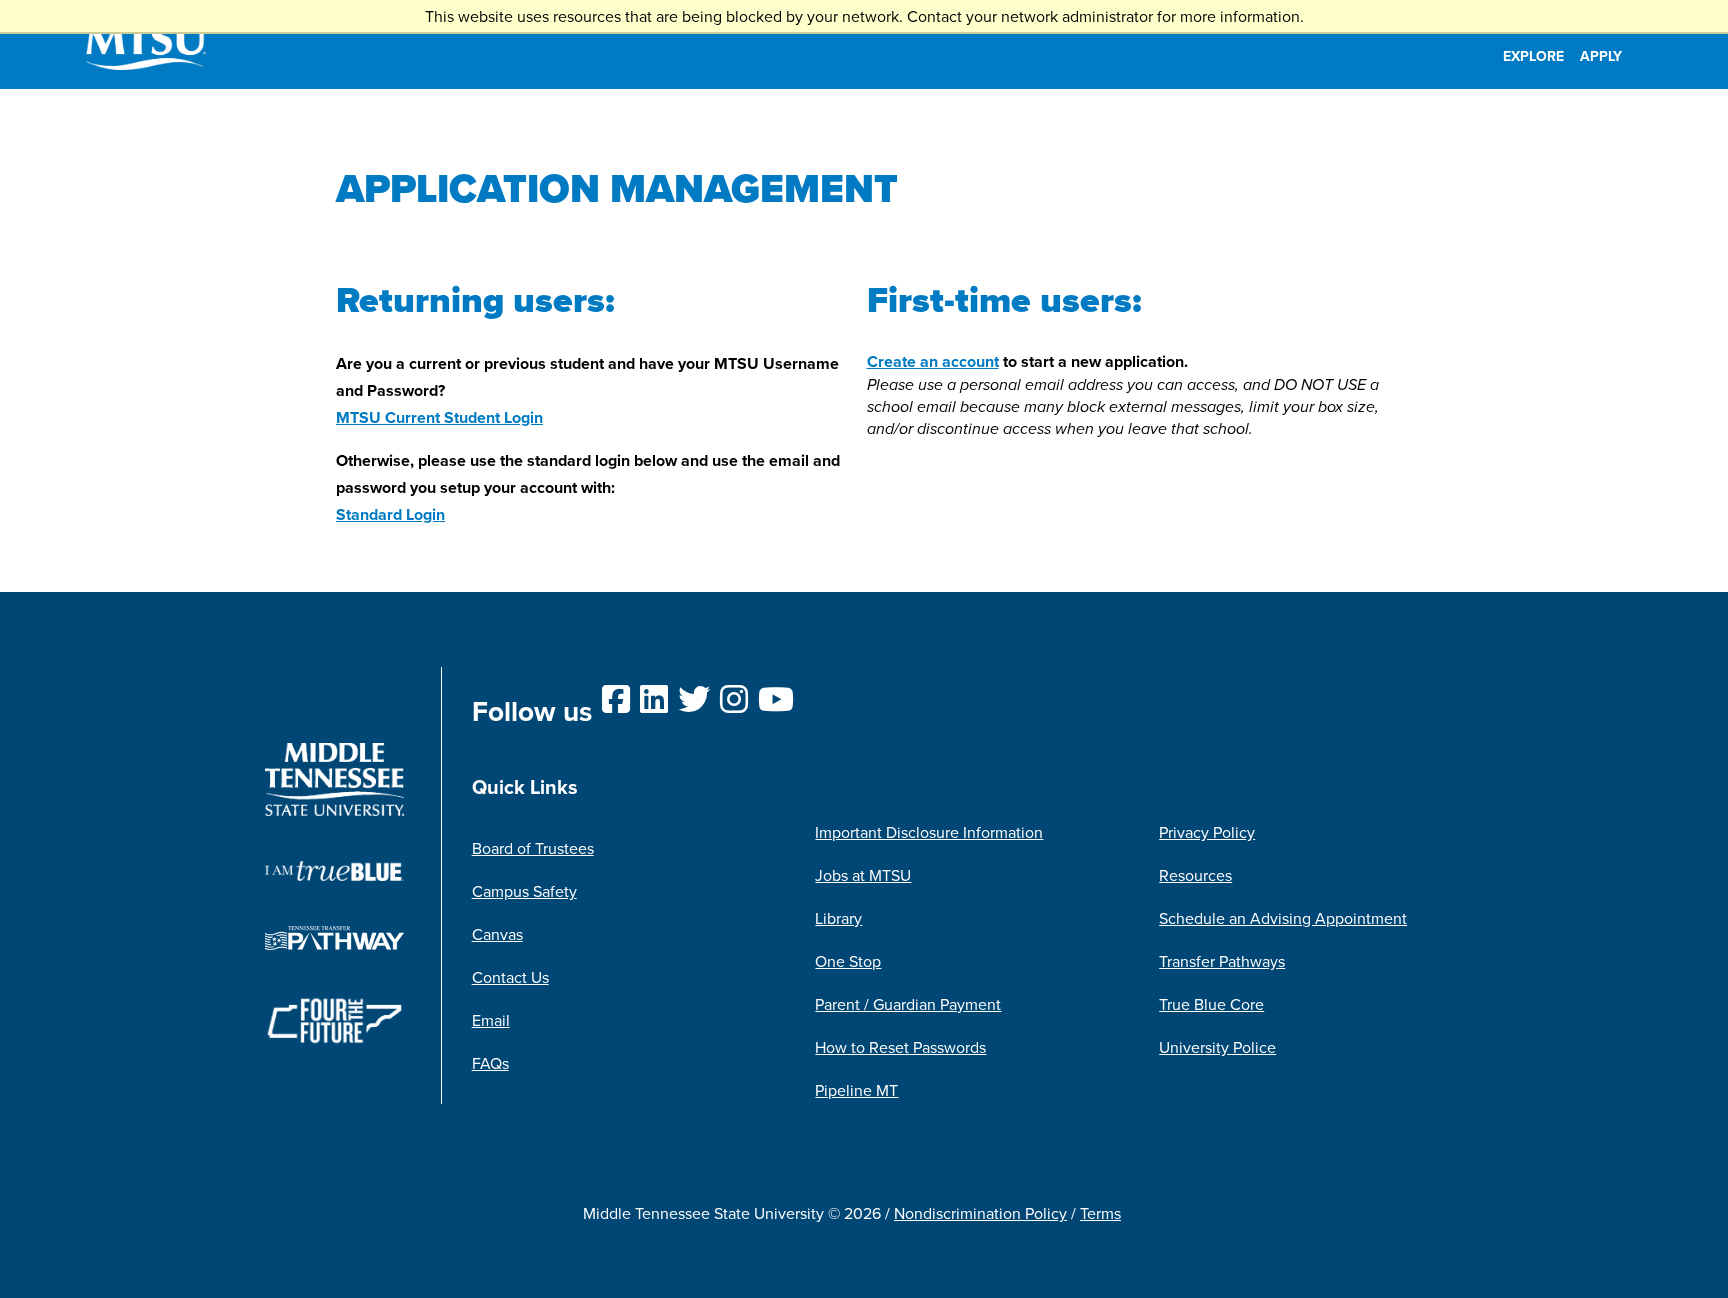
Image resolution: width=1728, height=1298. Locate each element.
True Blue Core (1211, 1004)
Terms (1100, 1213)
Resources (1195, 875)
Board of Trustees (533, 848)
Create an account (933, 361)
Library (838, 918)
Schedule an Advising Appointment (1283, 918)
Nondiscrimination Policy (980, 1213)
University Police (1217, 1047)
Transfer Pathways (1222, 961)
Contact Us (510, 977)
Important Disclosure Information (929, 832)
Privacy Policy (1207, 832)
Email (491, 1020)
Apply (1601, 56)
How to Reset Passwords (900, 1047)
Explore (1533, 56)
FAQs (490, 1063)
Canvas (497, 934)
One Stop (848, 961)
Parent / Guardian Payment (908, 1004)
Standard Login (390, 514)
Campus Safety (524, 891)
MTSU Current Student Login (439, 417)
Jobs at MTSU (863, 875)
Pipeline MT (856, 1090)
